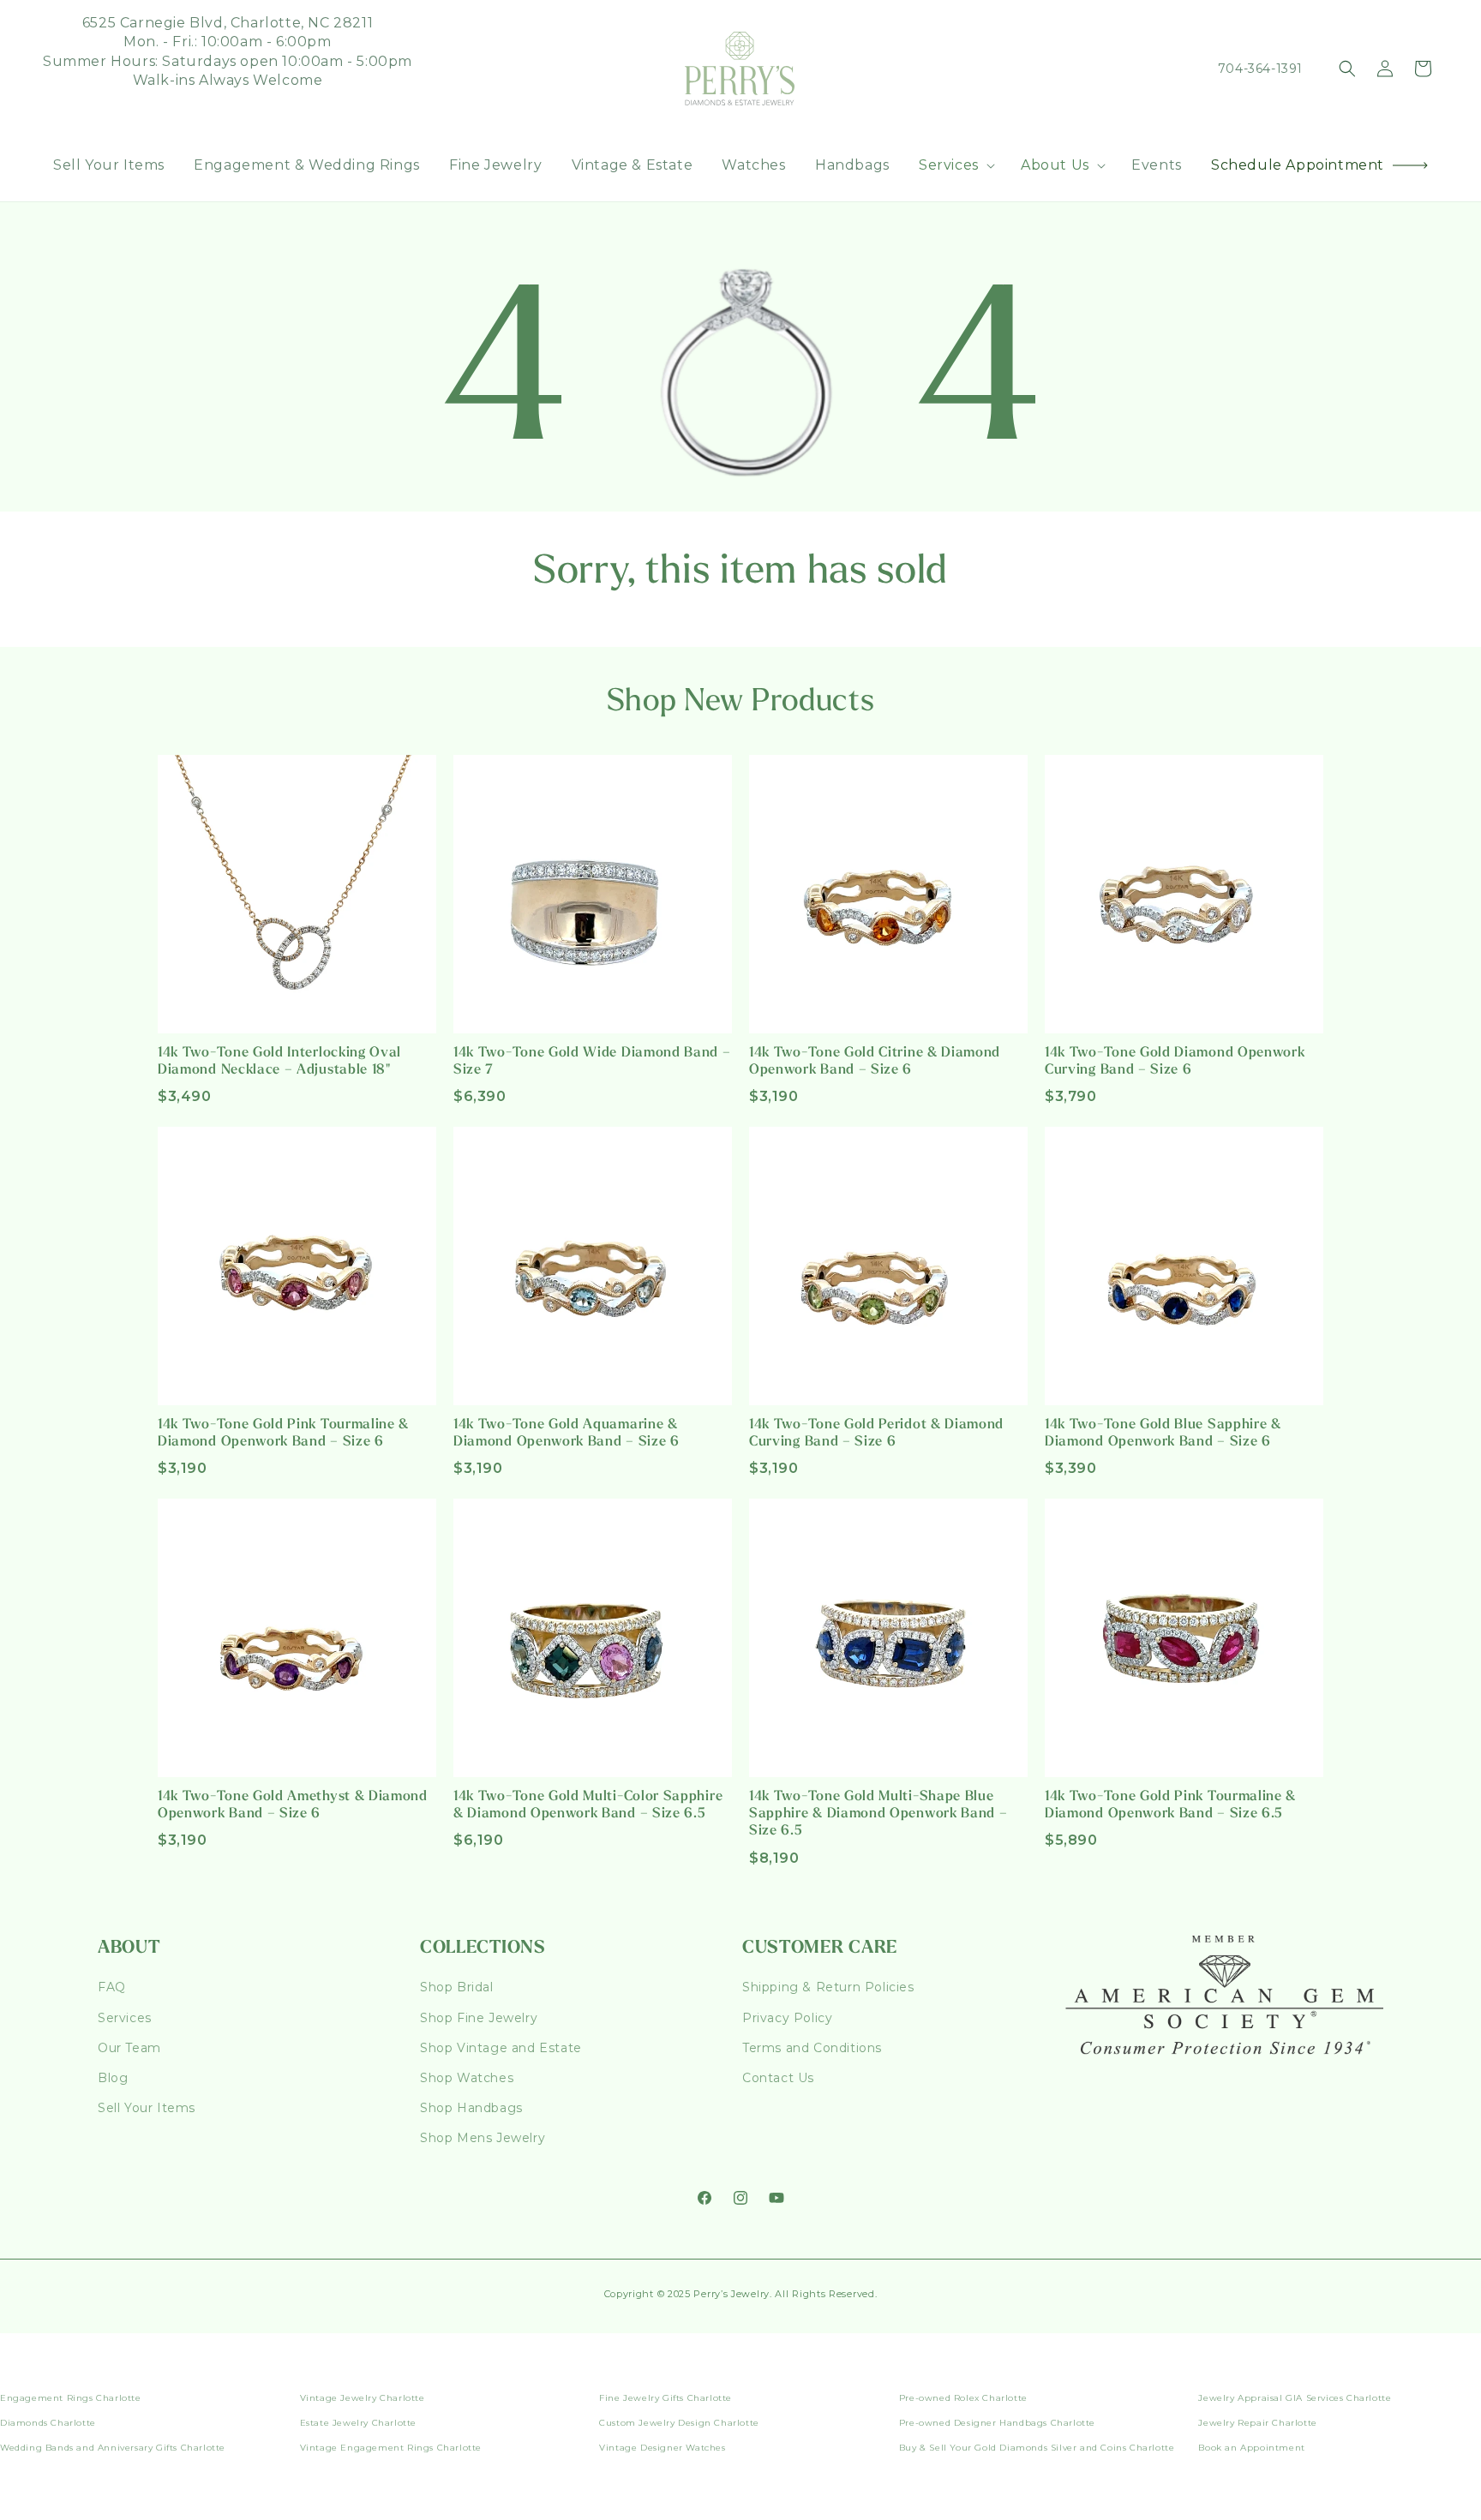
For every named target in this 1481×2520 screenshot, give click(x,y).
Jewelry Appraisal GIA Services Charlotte (1295, 2398)
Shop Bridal (457, 1987)
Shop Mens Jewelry (483, 2138)
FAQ (112, 1987)
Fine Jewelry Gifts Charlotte (666, 2398)
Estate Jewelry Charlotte (358, 2423)
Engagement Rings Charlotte (71, 2398)
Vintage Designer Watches (662, 2448)
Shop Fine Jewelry (479, 2018)
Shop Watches (467, 2078)
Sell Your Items (147, 2108)
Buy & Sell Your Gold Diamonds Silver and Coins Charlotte (1037, 2448)
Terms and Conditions (812, 2048)
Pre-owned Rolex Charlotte (963, 2398)
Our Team (129, 2048)
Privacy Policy (787, 2018)
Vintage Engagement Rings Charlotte (391, 2448)
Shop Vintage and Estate (501, 2048)
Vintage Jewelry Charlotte (363, 2398)
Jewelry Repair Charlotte (1257, 2423)
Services (125, 2018)
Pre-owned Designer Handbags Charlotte (997, 2423)
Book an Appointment (1251, 2448)
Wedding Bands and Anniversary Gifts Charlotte (113, 2448)
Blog (113, 2078)
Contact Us (778, 2078)
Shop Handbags (471, 2108)
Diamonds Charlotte (48, 2423)
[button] (955, 166)
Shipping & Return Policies (828, 1987)
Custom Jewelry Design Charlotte (679, 2423)
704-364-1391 (1260, 69)
